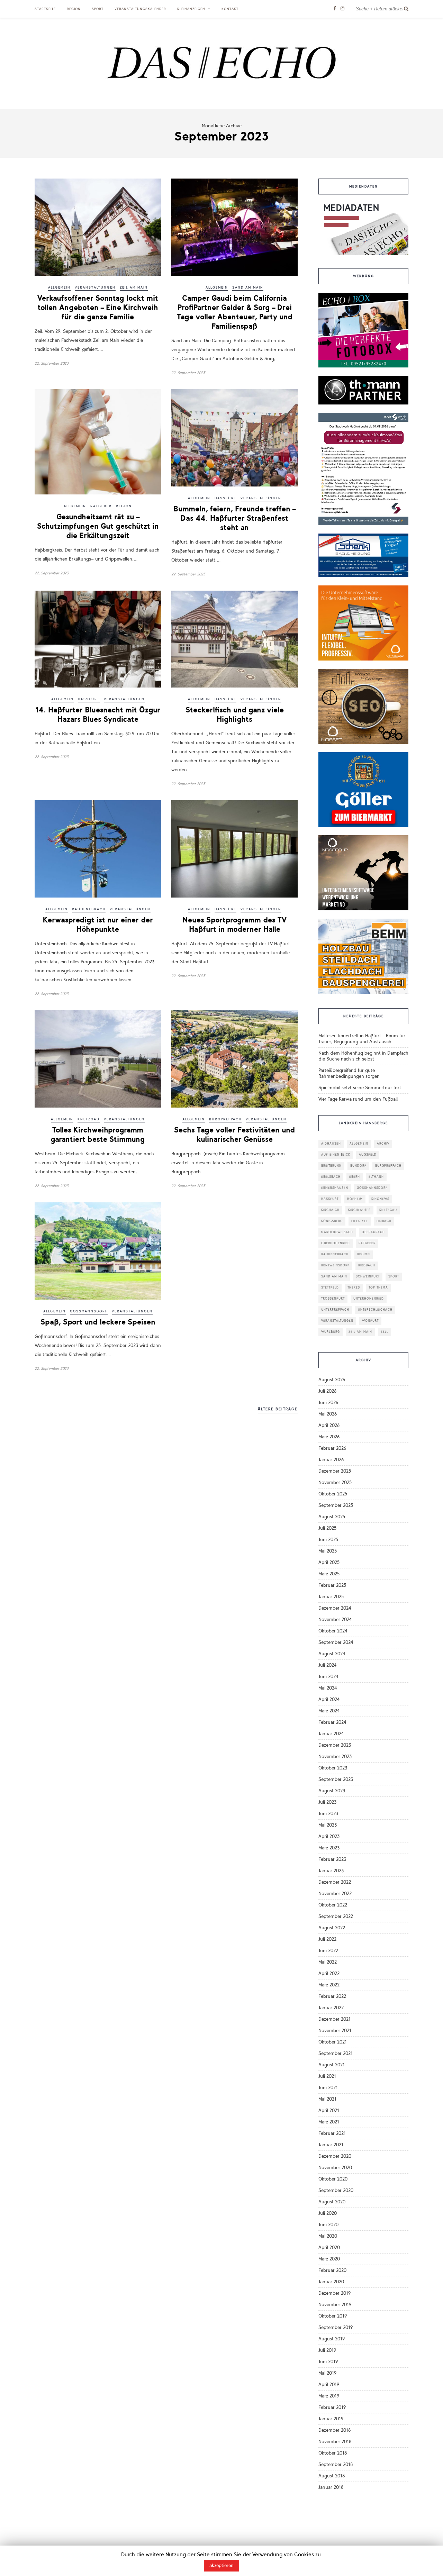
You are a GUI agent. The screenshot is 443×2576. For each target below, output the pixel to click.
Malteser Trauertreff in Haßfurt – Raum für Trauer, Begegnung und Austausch (362, 1039)
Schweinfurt (368, 1277)
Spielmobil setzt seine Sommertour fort (360, 1088)
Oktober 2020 (333, 2179)
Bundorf (358, 1166)
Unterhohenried (369, 1299)
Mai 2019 (327, 2373)
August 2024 (332, 1654)
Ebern (355, 1177)
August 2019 (332, 2339)
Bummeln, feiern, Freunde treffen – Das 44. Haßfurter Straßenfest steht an (234, 518)
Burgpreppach (225, 1119)
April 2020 (329, 2247)
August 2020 (332, 2202)
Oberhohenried (336, 1243)
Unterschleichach (375, 1310)
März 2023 (329, 1848)
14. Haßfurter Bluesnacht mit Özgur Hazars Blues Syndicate (98, 714)
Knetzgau (89, 1119)
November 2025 (335, 1482)
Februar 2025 (332, 1585)
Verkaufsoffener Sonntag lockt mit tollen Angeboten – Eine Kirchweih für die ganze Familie (98, 307)
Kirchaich (330, 1210)
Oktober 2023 (333, 1768)
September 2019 (336, 2327)
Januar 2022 (331, 2008)
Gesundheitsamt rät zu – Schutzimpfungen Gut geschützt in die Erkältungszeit (98, 526)
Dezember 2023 (335, 1745)
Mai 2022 (328, 1962)
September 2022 (336, 1916)
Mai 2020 (328, 2236)
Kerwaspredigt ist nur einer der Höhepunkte (98, 925)
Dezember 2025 (335, 1471)
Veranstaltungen (95, 288)
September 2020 (336, 2190)
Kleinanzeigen (191, 9)
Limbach (384, 1221)
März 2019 (329, 2396)
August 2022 (332, 1928)
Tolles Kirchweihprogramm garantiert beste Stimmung (98, 1135)
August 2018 (332, 2476)
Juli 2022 (327, 1939)
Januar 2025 (331, 1597)
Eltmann (376, 1177)
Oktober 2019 (333, 2316)
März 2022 (329, 1985)
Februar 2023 (332, 1859)
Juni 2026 (328, 1403)
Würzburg (331, 1332)
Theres (354, 1288)
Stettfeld (330, 1288)
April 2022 (329, 1973)
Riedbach (367, 1266)
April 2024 (329, 1699)
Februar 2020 (332, 2270)
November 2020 (335, 2168)
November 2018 (335, 2442)
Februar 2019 (332, 2407)
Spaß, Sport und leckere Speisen (98, 1322)
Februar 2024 (332, 1722)
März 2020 (329, 2259)
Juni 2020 (328, 2225)
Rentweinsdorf (335, 1266)
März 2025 (329, 1574)
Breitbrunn (331, 1166)
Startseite (45, 9)
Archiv (383, 1144)
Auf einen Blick (336, 1155)
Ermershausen (335, 1188)
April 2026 (329, 1425)
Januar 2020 (331, 2282)
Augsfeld (368, 1155)
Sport (98, 9)
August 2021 (332, 2065)
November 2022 (335, 1894)
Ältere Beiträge (278, 1409)
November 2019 (335, 2305)
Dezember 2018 (335, 2430)
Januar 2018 (331, 2487)
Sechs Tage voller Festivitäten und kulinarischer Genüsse (234, 1135)
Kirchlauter (359, 1210)
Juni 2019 (328, 2362)
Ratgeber (101, 506)
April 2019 (329, 2384)
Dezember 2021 (334, 2019)
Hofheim (355, 1199)
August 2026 (332, 1380)
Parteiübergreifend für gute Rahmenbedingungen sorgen (349, 1073)
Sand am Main (248, 288)
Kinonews (380, 1199)
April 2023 (329, 1836)
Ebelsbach (331, 1177)
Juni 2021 (328, 2088)
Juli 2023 (327, 1802)
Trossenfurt (333, 1299)
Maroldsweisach (337, 1232)
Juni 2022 (328, 1951)
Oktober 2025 (333, 1494)
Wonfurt (370, 1321)
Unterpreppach (335, 1310)
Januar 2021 (331, 2145)
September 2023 (336, 1779)
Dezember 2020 (335, 2156)
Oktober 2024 (333, 1631)
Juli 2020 (328, 2213)
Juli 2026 (327, 1391)
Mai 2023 (328, 1825)
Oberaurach (373, 1232)
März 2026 (329, 1437)
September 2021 (336, 2053)
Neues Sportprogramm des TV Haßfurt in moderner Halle (234, 925)
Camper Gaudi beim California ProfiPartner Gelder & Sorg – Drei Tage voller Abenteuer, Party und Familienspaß (235, 312)
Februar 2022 (332, 1996)
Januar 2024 (331, 1734)
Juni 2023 (328, 1814)
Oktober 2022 (333, 1905)
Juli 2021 (327, 2076)
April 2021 (329, 2110)
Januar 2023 (331, 1871)
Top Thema (378, 1288)
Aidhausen (331, 1144)
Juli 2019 (327, 2350)
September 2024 (336, 1642)
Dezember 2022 (335, 1882)
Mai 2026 (328, 1414)
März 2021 (329, 2122)
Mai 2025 (328, 1551)
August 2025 (332, 1517)
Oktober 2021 (333, 2042)
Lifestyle (360, 1221)
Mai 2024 (328, 1688)
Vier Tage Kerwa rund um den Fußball (358, 1099)
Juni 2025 (328, 1540)
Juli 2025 (327, 1528)
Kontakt (230, 9)
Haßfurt (225, 498)
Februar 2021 (332, 2133)
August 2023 (332, 1791)
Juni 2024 (328, 1677)
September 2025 (336, 1505)
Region (74, 9)
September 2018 (336, 2464)
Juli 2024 (328, 1665)
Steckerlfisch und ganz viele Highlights (235, 714)
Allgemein (59, 288)
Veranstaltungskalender (140, 9)
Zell (385, 1332)
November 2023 (335, 1756)
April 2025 (329, 1562)
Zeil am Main (134, 288)
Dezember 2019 (334, 2293)
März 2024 (329, 1711)
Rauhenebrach (89, 909)
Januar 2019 (331, 2419)
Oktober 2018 (333, 2453)
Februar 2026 (332, 1448)
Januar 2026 (331, 1460)
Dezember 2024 (335, 1608)
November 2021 (335, 2031)
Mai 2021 (327, 2099)
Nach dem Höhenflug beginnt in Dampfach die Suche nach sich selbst (363, 1056)
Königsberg (332, 1221)
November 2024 (335, 1619)
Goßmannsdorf (89, 1311)
